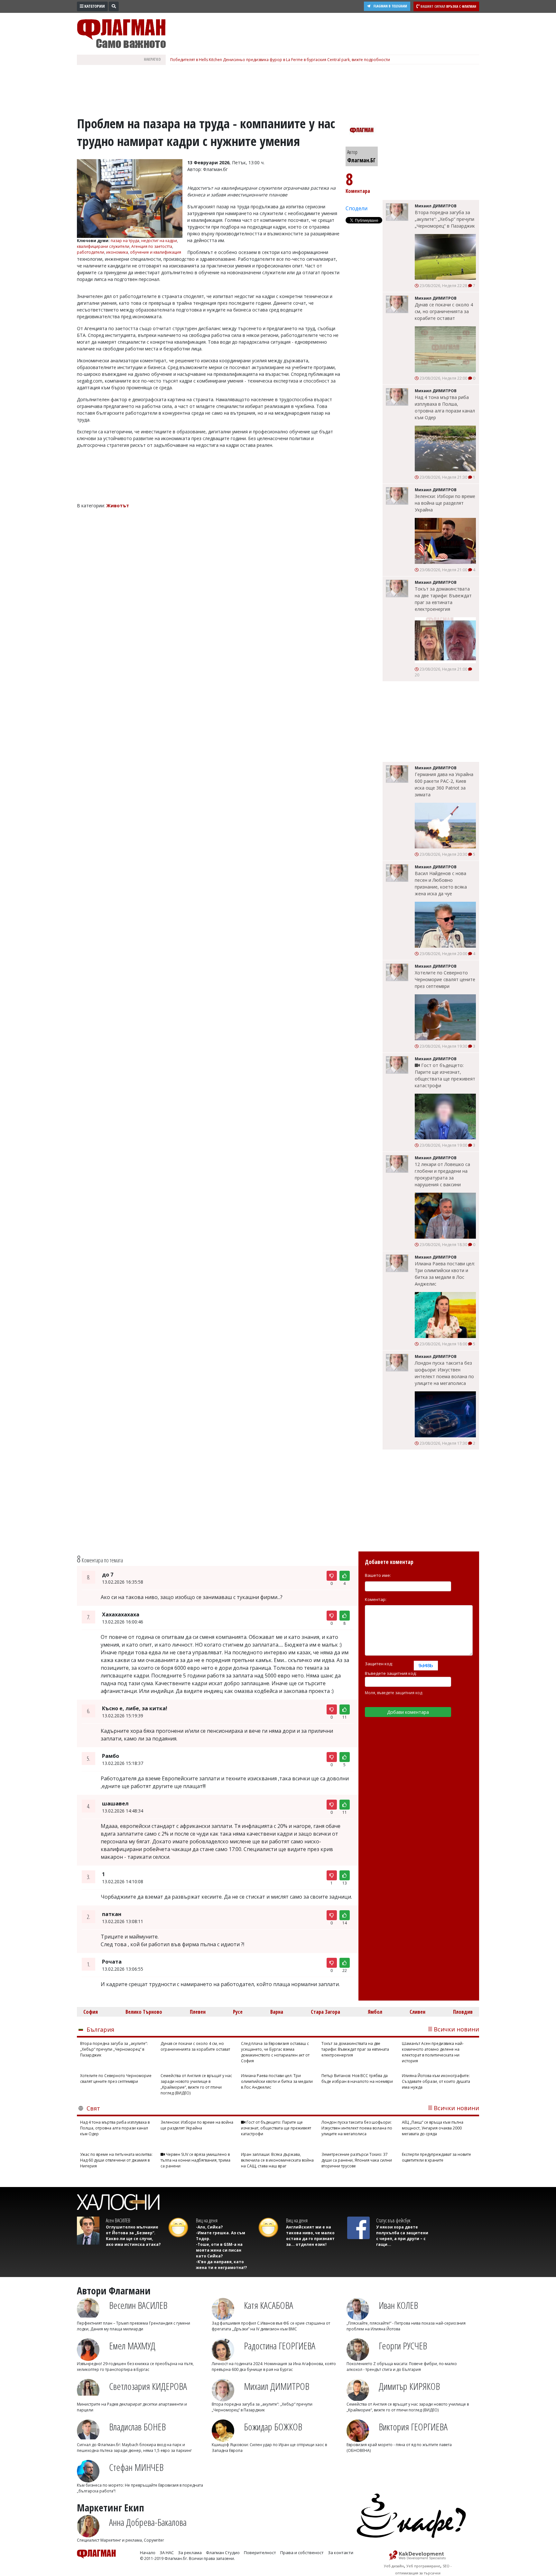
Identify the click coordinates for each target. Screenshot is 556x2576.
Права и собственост (302, 2553)
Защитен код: (379, 1664)
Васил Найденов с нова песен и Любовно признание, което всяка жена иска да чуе (441, 883)
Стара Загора (325, 2012)
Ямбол (375, 2012)
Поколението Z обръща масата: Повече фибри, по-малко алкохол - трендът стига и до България (402, 2367)
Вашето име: (378, 1575)
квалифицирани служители (103, 246)
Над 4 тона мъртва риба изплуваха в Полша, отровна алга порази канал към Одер (445, 407)
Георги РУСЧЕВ (403, 2346)
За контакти (341, 2553)
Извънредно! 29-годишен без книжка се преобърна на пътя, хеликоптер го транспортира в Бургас (135, 2367)
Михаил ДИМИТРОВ (277, 2386)
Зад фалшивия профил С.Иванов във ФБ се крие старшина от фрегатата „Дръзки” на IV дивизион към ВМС (271, 2326)
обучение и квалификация (156, 252)
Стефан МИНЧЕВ (136, 2467)
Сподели (357, 208)
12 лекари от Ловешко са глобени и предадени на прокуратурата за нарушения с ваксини (442, 1174)
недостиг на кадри (159, 241)
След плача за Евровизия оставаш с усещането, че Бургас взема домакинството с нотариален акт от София (275, 2052)
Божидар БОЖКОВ (273, 2427)
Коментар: (376, 1599)
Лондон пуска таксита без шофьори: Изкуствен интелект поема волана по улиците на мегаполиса (444, 1373)
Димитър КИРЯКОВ (409, 2386)
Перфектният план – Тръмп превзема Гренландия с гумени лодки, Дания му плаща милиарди (134, 2326)
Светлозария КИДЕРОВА (148, 2386)
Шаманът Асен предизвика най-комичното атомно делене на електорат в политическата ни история (433, 2052)
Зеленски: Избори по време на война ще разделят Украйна (445, 503)
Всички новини (456, 2029)
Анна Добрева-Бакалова (148, 2522)
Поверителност (260, 2553)
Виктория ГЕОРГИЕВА (413, 2427)
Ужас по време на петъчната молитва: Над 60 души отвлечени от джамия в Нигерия (116, 2160)
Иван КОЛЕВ (398, 2305)
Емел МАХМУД (132, 2346)
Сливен (417, 2012)
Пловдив (463, 2012)
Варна (277, 2012)
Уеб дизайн (394, 2566)
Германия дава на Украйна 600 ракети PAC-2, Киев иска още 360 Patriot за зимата (444, 784)
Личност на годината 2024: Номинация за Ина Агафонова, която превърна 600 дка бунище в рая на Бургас (274, 2367)
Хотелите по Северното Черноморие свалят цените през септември (445, 979)
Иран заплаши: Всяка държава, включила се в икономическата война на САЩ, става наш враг (277, 2160)
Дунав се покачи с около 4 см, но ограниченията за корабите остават (444, 311)
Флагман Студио (223, 2553)
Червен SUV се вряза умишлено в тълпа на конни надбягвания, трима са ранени (195, 2160)
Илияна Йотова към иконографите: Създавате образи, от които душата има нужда (436, 2081)
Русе (238, 2012)
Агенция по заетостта (152, 246)
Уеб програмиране (423, 2566)
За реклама (190, 2553)
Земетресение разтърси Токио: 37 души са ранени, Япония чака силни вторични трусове (357, 2160)
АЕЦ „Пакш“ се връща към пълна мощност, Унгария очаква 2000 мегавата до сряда (433, 2128)
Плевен (198, 2012)
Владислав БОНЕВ (137, 2427)
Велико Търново (144, 2012)
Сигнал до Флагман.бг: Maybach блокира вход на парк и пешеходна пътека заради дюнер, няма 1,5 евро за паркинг (134, 2448)
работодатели (91, 252)
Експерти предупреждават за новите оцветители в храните (436, 2157)
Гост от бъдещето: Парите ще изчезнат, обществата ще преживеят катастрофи (445, 1075)
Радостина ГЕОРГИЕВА (280, 2346)
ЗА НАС (167, 2553)
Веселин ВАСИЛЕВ (138, 2305)
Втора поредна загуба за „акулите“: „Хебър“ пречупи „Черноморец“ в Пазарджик (445, 219)
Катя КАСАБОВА (269, 2305)
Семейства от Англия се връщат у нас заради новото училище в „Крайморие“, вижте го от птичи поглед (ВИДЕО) (196, 2084)
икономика (117, 252)
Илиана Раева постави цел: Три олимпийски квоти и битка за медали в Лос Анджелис (445, 1274)
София (91, 2012)
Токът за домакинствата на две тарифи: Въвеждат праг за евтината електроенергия (443, 599)
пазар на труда (125, 241)
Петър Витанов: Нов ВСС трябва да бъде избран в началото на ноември (357, 2079)
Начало (148, 2553)
